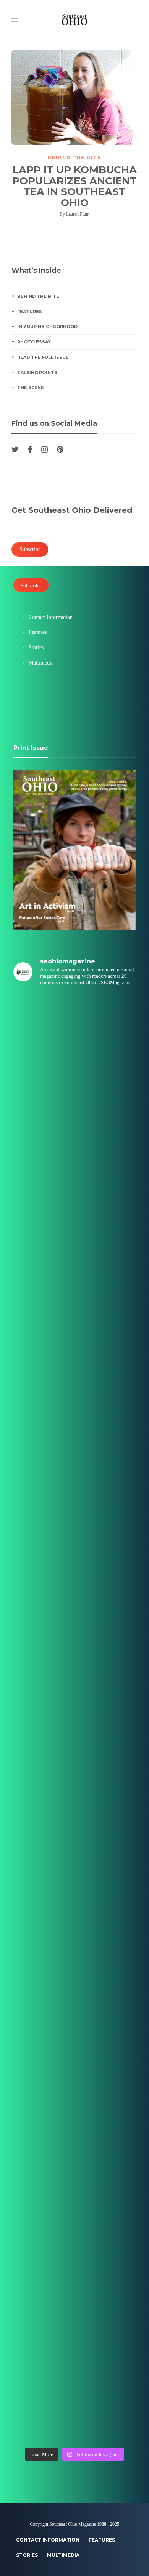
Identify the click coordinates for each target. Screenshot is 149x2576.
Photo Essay (34, 342)
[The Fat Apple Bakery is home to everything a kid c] (74, 1827)
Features (30, 312)
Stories (36, 647)
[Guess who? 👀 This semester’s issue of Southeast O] (74, 1320)
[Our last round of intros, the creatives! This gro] (74, 1392)
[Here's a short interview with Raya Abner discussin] (74, 2117)
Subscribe (31, 585)
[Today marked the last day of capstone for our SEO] (74, 1030)
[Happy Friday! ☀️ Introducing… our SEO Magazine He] (74, 1755)
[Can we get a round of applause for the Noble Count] (74, 1102)
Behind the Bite (74, 158)
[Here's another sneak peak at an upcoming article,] (74, 2407)
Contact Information (51, 617)
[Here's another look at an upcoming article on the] (74, 2262)
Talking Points (37, 372)
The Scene (31, 387)
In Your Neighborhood (47, 327)
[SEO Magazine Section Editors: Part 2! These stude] (74, 1537)
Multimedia (41, 663)
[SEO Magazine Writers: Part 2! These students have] (74, 1464)
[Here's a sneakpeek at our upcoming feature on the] (74, 2045)
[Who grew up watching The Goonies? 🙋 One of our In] (74, 1247)
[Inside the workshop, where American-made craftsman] (74, 1899)
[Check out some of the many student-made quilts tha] (74, 1972)
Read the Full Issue (43, 357)
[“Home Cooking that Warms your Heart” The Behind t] (74, 1174)
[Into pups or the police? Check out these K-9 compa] (74, 2334)
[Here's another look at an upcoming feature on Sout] (74, 2190)
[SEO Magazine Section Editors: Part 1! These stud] (74, 1682)
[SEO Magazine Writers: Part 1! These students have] (74, 1609)
